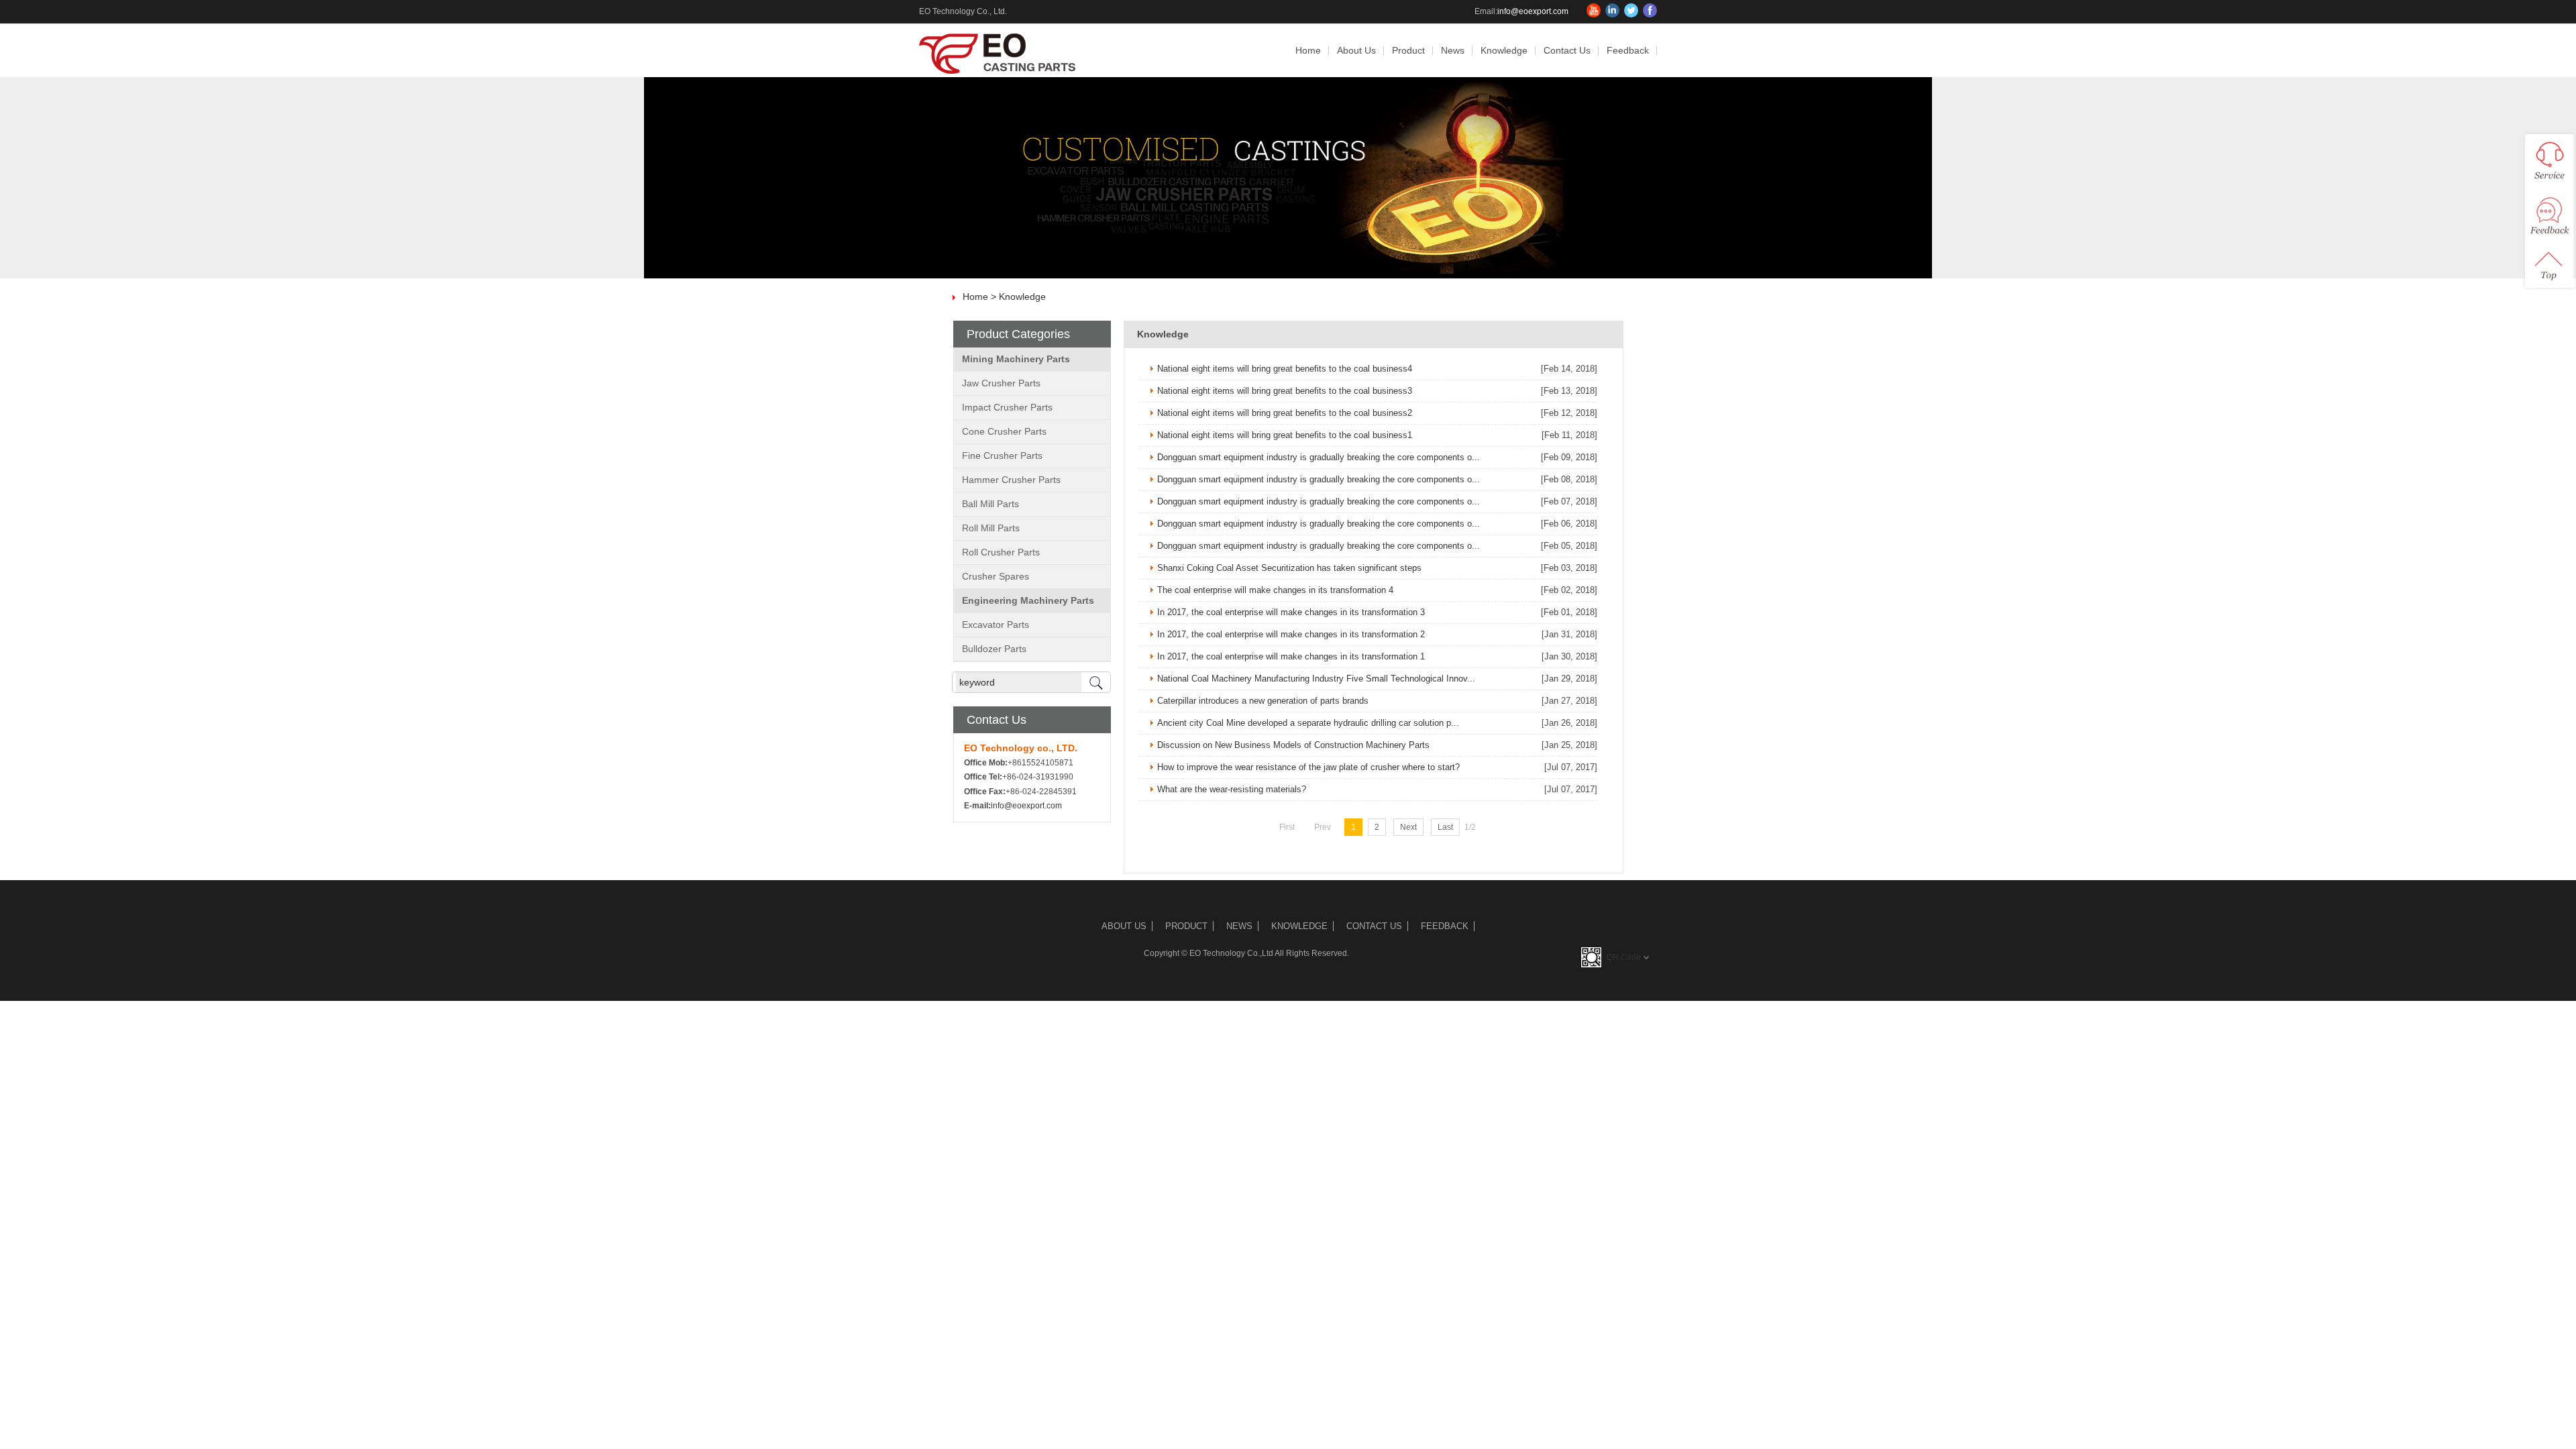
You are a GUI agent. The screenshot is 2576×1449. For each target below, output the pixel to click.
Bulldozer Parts (994, 649)
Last (1445, 827)
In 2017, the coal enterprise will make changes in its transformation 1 (1291, 656)
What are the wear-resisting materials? (1232, 789)
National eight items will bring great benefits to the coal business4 (1285, 369)
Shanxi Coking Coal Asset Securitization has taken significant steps (1289, 568)
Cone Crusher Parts (1004, 431)
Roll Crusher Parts (1001, 552)
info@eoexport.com (1533, 11)
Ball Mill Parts (990, 504)
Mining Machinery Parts (1016, 359)
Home (1308, 50)
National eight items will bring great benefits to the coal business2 (1285, 413)
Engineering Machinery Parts (1028, 600)
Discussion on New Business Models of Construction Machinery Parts (1293, 745)
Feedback (1628, 50)
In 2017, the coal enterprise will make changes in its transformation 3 (1291, 612)
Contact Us (1567, 50)
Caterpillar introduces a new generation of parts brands (1263, 701)
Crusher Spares (996, 576)
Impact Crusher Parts (1007, 407)
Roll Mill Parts (991, 528)
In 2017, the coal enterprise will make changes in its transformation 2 (1291, 634)
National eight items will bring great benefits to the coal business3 (1285, 391)
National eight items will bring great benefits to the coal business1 (1285, 435)
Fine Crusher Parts (1002, 455)
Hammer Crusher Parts (1011, 480)
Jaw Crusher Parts (1001, 383)
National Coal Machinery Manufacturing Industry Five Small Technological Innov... (1316, 679)
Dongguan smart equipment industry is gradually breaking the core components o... (1319, 457)
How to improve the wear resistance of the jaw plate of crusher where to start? (1308, 767)
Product (1408, 50)
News (1453, 50)
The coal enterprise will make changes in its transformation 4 (1275, 590)
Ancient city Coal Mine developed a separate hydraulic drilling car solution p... (1308, 723)
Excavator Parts (996, 625)
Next (1408, 827)
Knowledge (1504, 50)
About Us (1356, 50)
